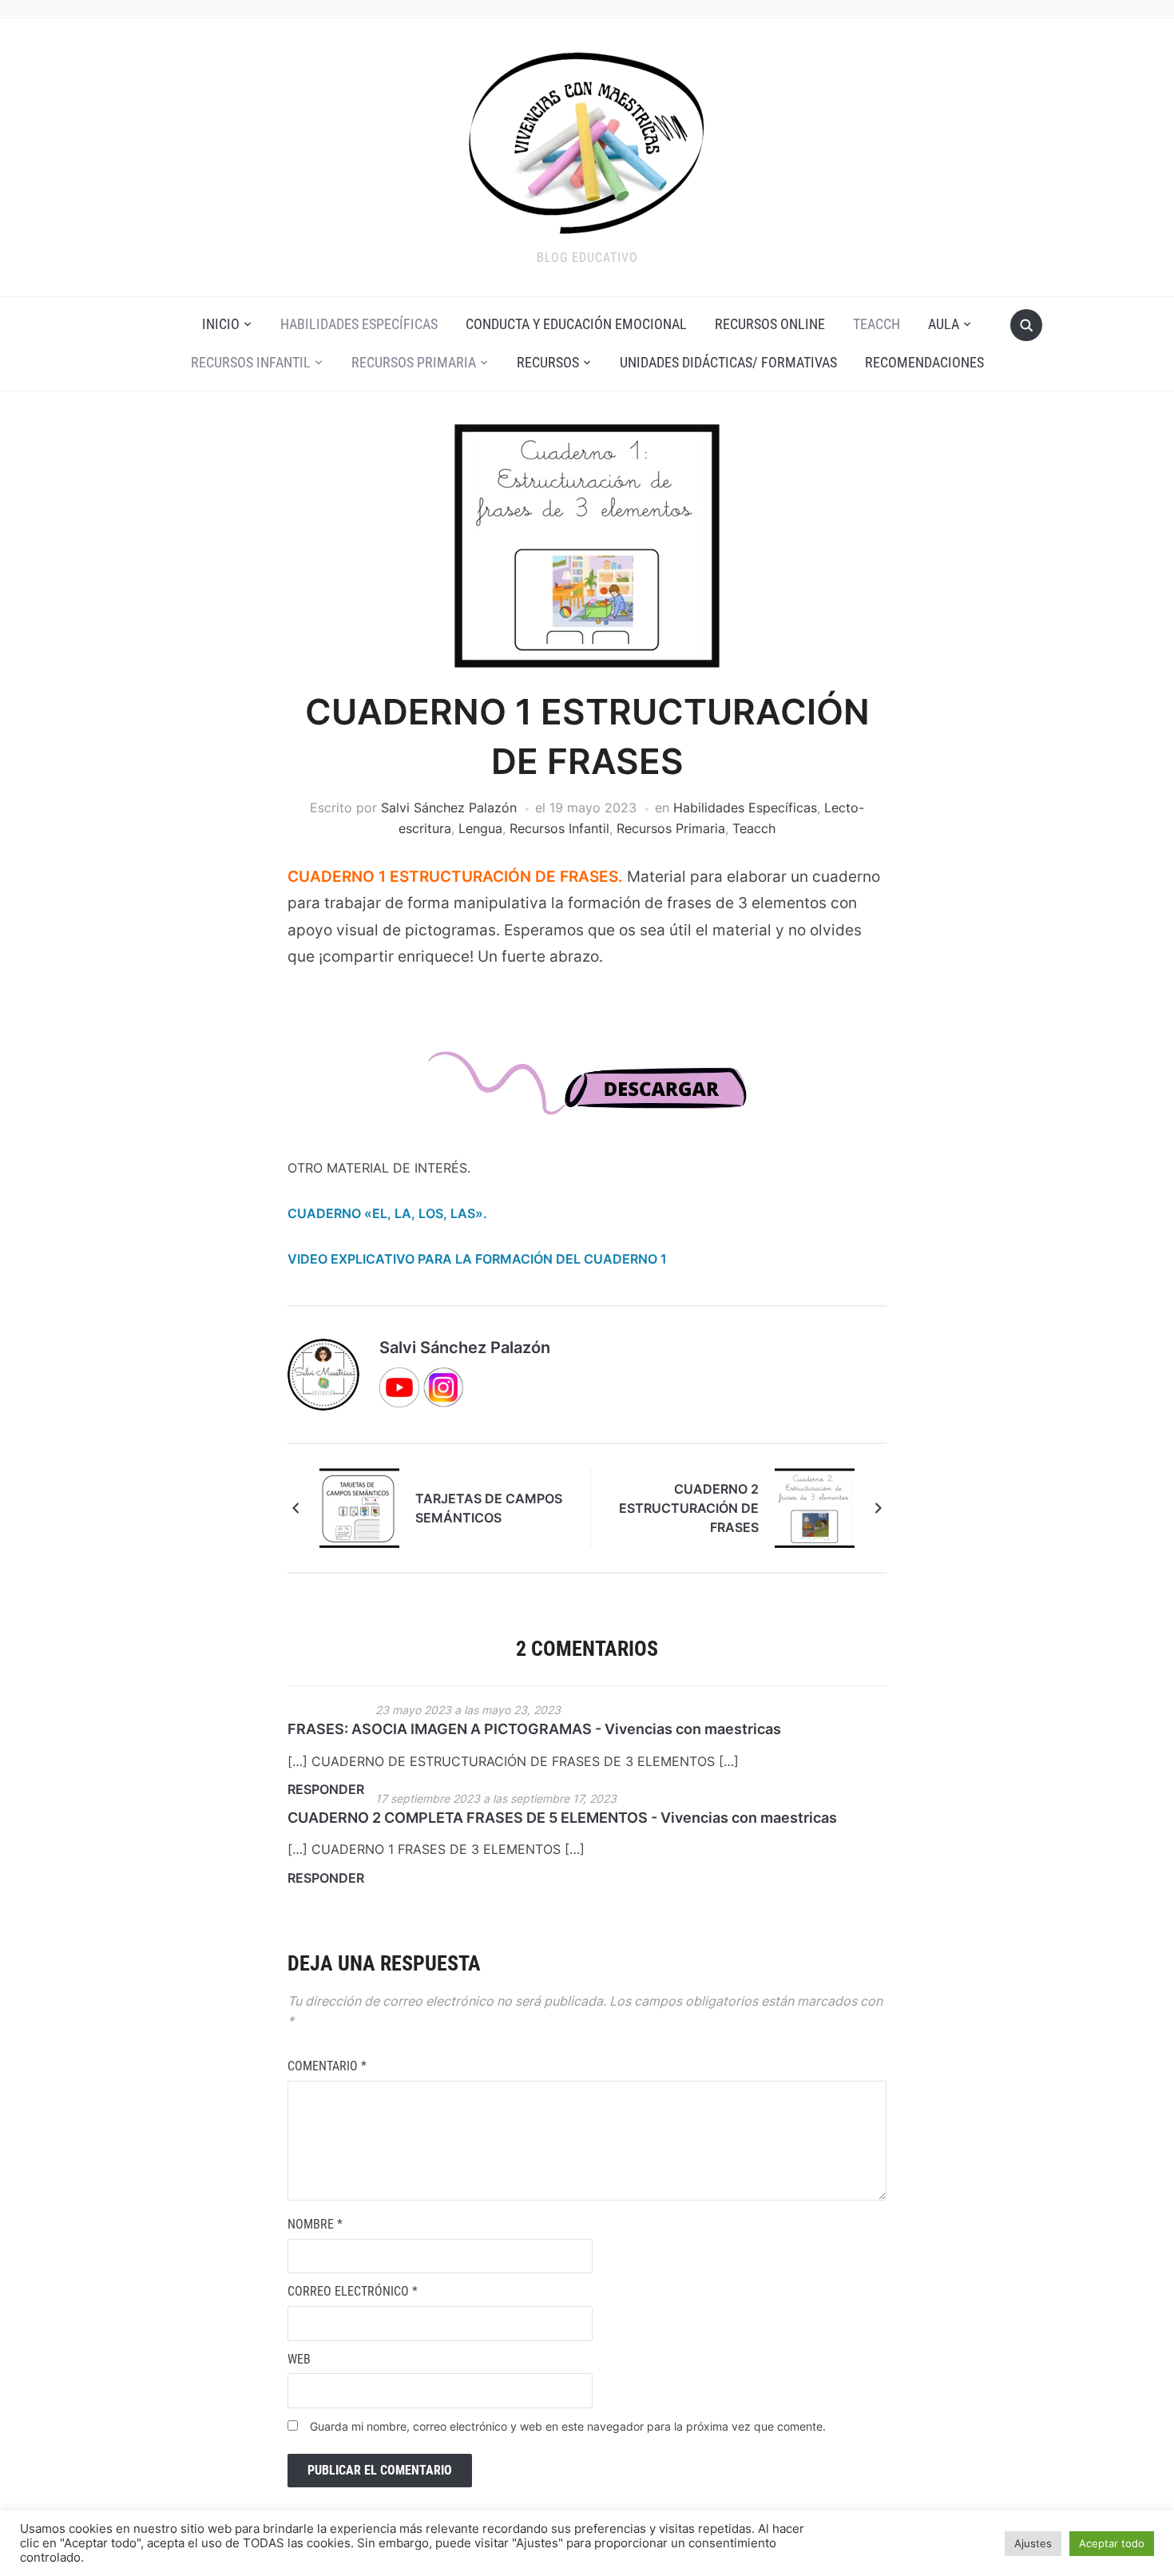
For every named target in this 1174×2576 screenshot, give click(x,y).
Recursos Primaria (414, 362)
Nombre (315, 2224)
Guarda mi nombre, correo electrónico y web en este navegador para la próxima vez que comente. (568, 2426)
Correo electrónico (353, 2291)
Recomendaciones (924, 362)
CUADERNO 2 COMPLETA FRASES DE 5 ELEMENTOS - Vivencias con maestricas (562, 1818)
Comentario (327, 2066)
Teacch (877, 324)
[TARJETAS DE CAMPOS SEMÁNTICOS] (359, 1506)
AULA (944, 324)
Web (299, 2359)
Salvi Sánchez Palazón (449, 808)
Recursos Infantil (251, 362)
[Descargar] (587, 1098)
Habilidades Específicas (359, 324)
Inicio (221, 324)
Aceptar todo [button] (1112, 2543)
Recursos (548, 362)
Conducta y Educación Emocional (576, 324)
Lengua (480, 828)
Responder (326, 1789)
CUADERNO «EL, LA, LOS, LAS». (387, 1213)
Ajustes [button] (1033, 2543)
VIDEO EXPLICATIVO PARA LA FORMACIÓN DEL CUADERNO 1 (477, 1259)
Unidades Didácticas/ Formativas (728, 362)
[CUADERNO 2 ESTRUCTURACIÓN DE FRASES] (815, 1506)
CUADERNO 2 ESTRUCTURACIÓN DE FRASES (689, 1508)
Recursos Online (770, 324)
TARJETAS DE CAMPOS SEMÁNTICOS (489, 1508)
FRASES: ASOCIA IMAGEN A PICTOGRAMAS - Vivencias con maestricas (534, 1729)
